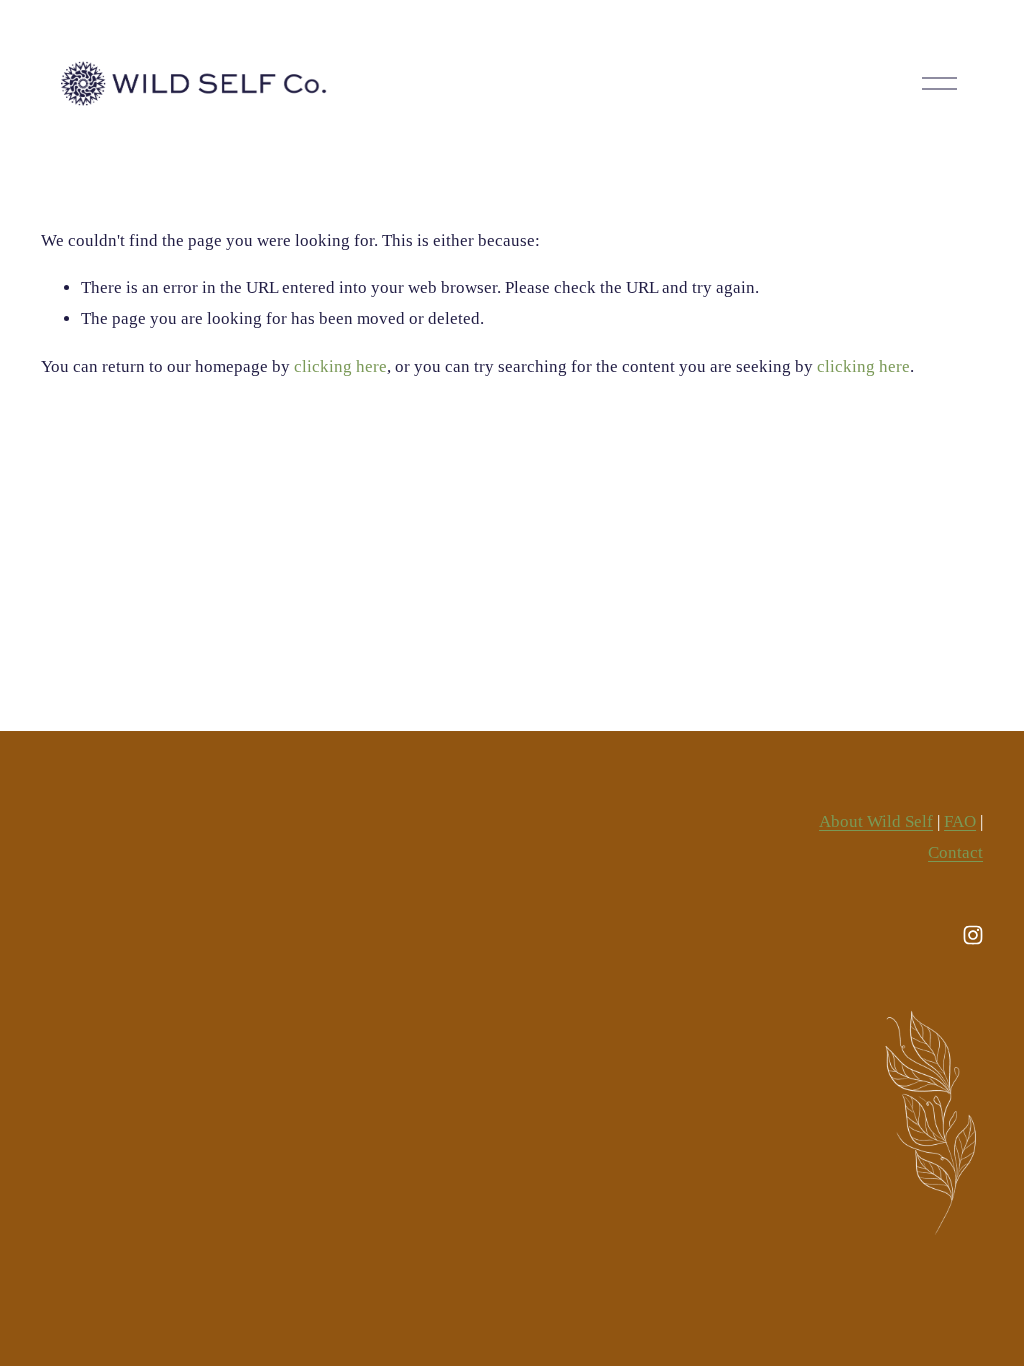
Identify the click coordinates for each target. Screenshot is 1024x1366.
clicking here (340, 366)
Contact (955, 852)
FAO (960, 821)
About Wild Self (876, 821)
